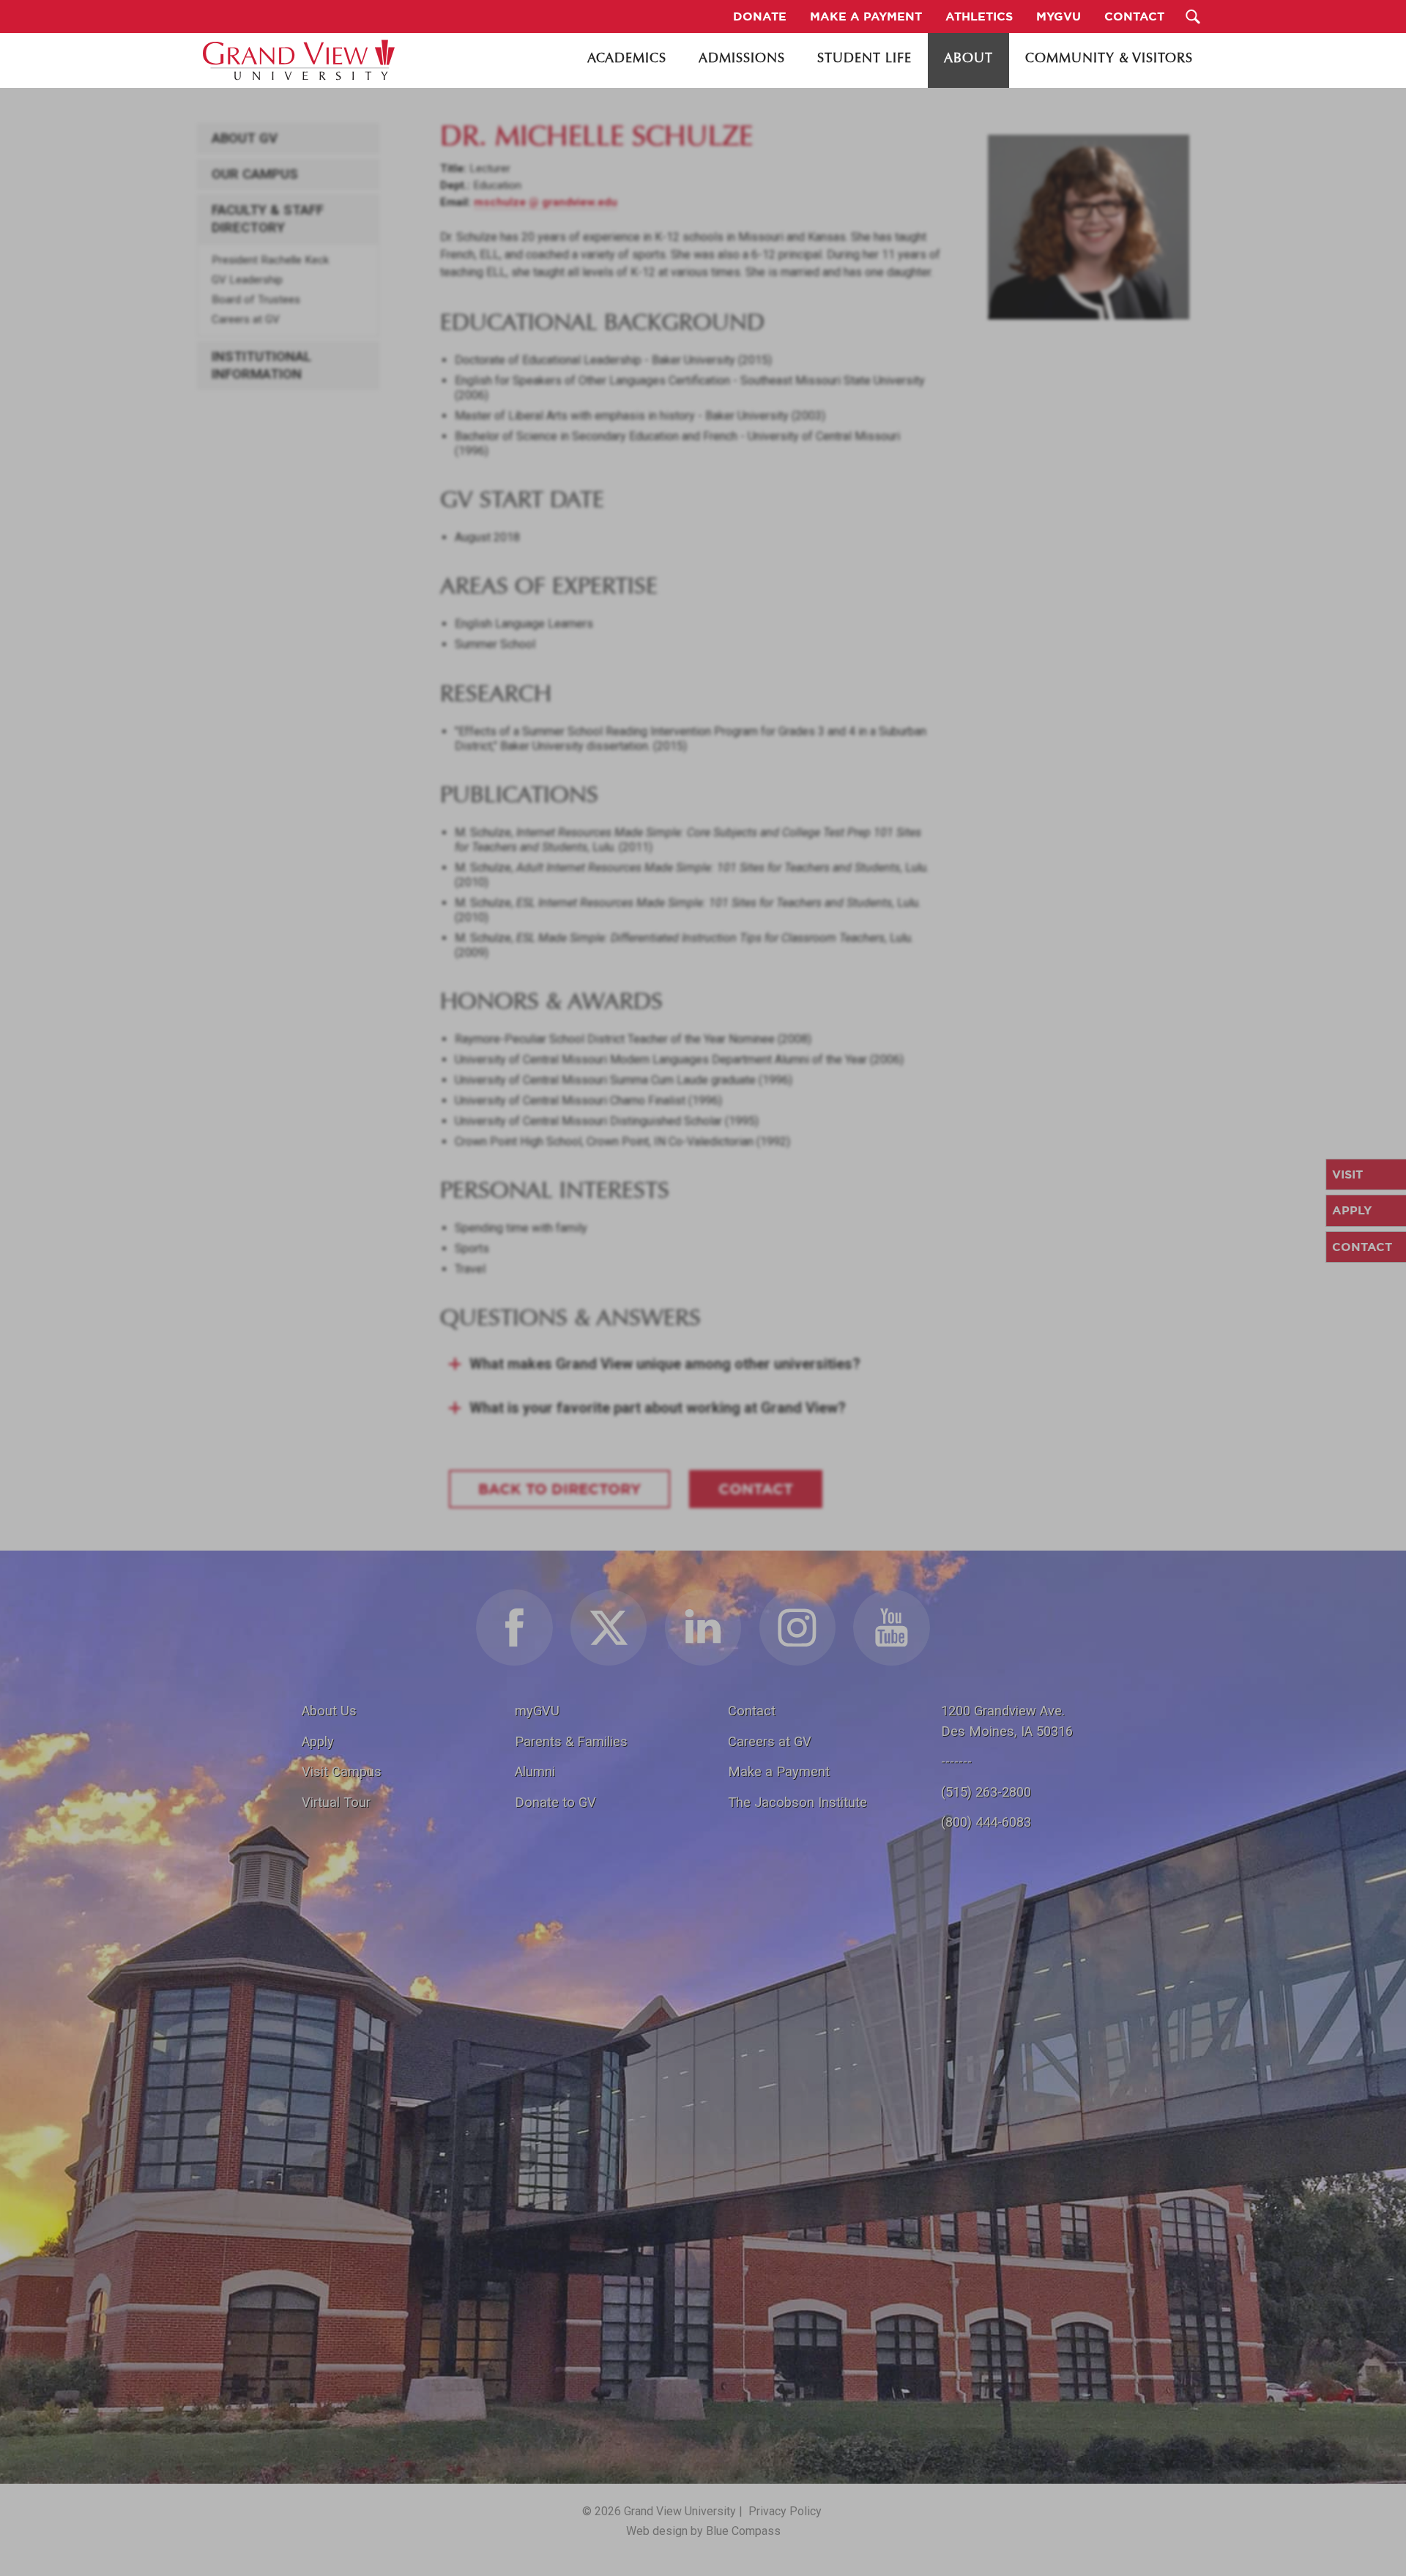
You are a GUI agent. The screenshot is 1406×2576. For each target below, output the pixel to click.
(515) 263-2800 (986, 1792)
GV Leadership (247, 280)
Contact (752, 1711)
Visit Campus (342, 1771)
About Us (329, 1711)
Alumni (535, 1771)
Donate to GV (555, 1802)
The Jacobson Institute (797, 1802)
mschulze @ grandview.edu (546, 202)
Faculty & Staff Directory (268, 219)
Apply (318, 1741)
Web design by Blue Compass (703, 2531)
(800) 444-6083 (986, 1822)
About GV (245, 138)
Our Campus (255, 174)
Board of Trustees (256, 300)
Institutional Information (261, 365)
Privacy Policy (785, 2511)
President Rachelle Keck (270, 260)
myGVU (537, 1711)
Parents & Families (571, 1741)
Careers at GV (246, 319)
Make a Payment (779, 1771)
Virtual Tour (336, 1802)
